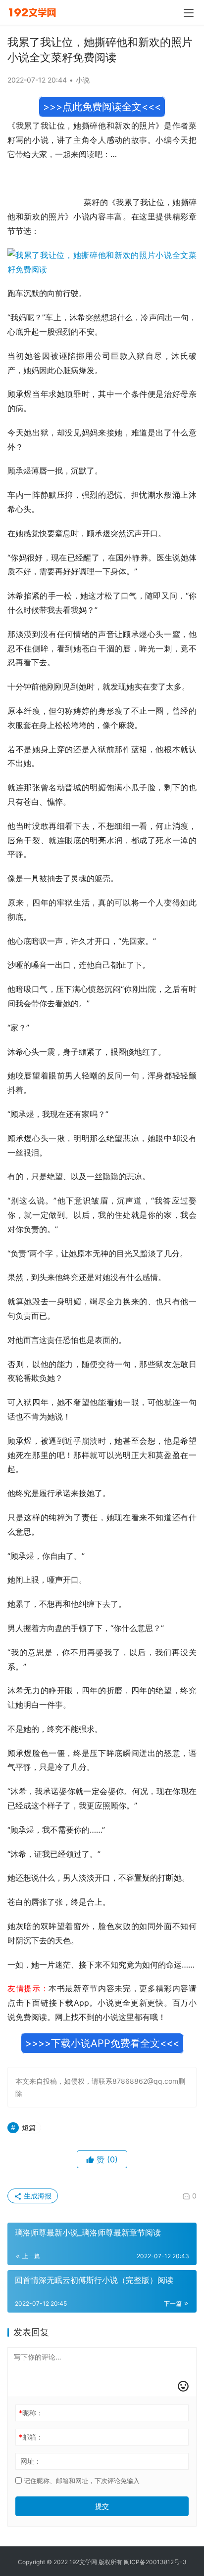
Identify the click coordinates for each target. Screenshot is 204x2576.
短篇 (29, 2127)
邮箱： (31, 2437)
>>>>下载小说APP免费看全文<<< (102, 2043)
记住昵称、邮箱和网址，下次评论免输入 (81, 2481)
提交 (102, 2506)
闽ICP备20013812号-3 (155, 2562)
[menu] (189, 13)
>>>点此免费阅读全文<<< (102, 107)
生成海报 (37, 2196)
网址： (31, 2461)
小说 (83, 80)
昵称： (31, 2413)
